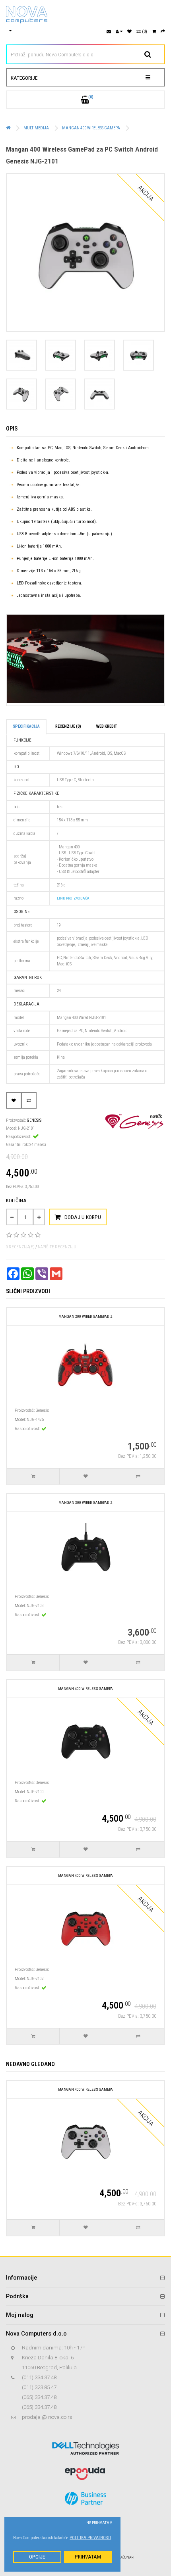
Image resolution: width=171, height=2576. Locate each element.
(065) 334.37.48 (39, 2397)
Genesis (34, 1120)
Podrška (17, 2296)
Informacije (21, 2278)
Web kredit (107, 726)
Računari (126, 2557)
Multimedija (36, 128)
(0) (144, 32)
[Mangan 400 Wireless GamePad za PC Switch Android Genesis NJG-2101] (85, 252)
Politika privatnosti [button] (90, 2538)
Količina (16, 1201)
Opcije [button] (37, 2557)
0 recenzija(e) (20, 1247)
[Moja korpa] (154, 32)
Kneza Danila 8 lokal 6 (48, 2358)
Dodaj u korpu (83, 1217)
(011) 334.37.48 (39, 2377)
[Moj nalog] (119, 32)
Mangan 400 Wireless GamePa (91, 128)
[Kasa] (163, 32)
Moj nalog (20, 2315)
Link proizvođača (73, 898)
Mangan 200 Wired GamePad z (85, 1316)
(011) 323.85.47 (39, 2387)
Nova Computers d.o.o (36, 2334)
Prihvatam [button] (88, 2557)
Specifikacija (26, 726)
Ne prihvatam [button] (99, 2523)
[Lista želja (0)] (129, 32)
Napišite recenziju (57, 1247)
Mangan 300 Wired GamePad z (85, 1502)
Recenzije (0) (68, 726)
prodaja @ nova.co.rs (47, 2417)
